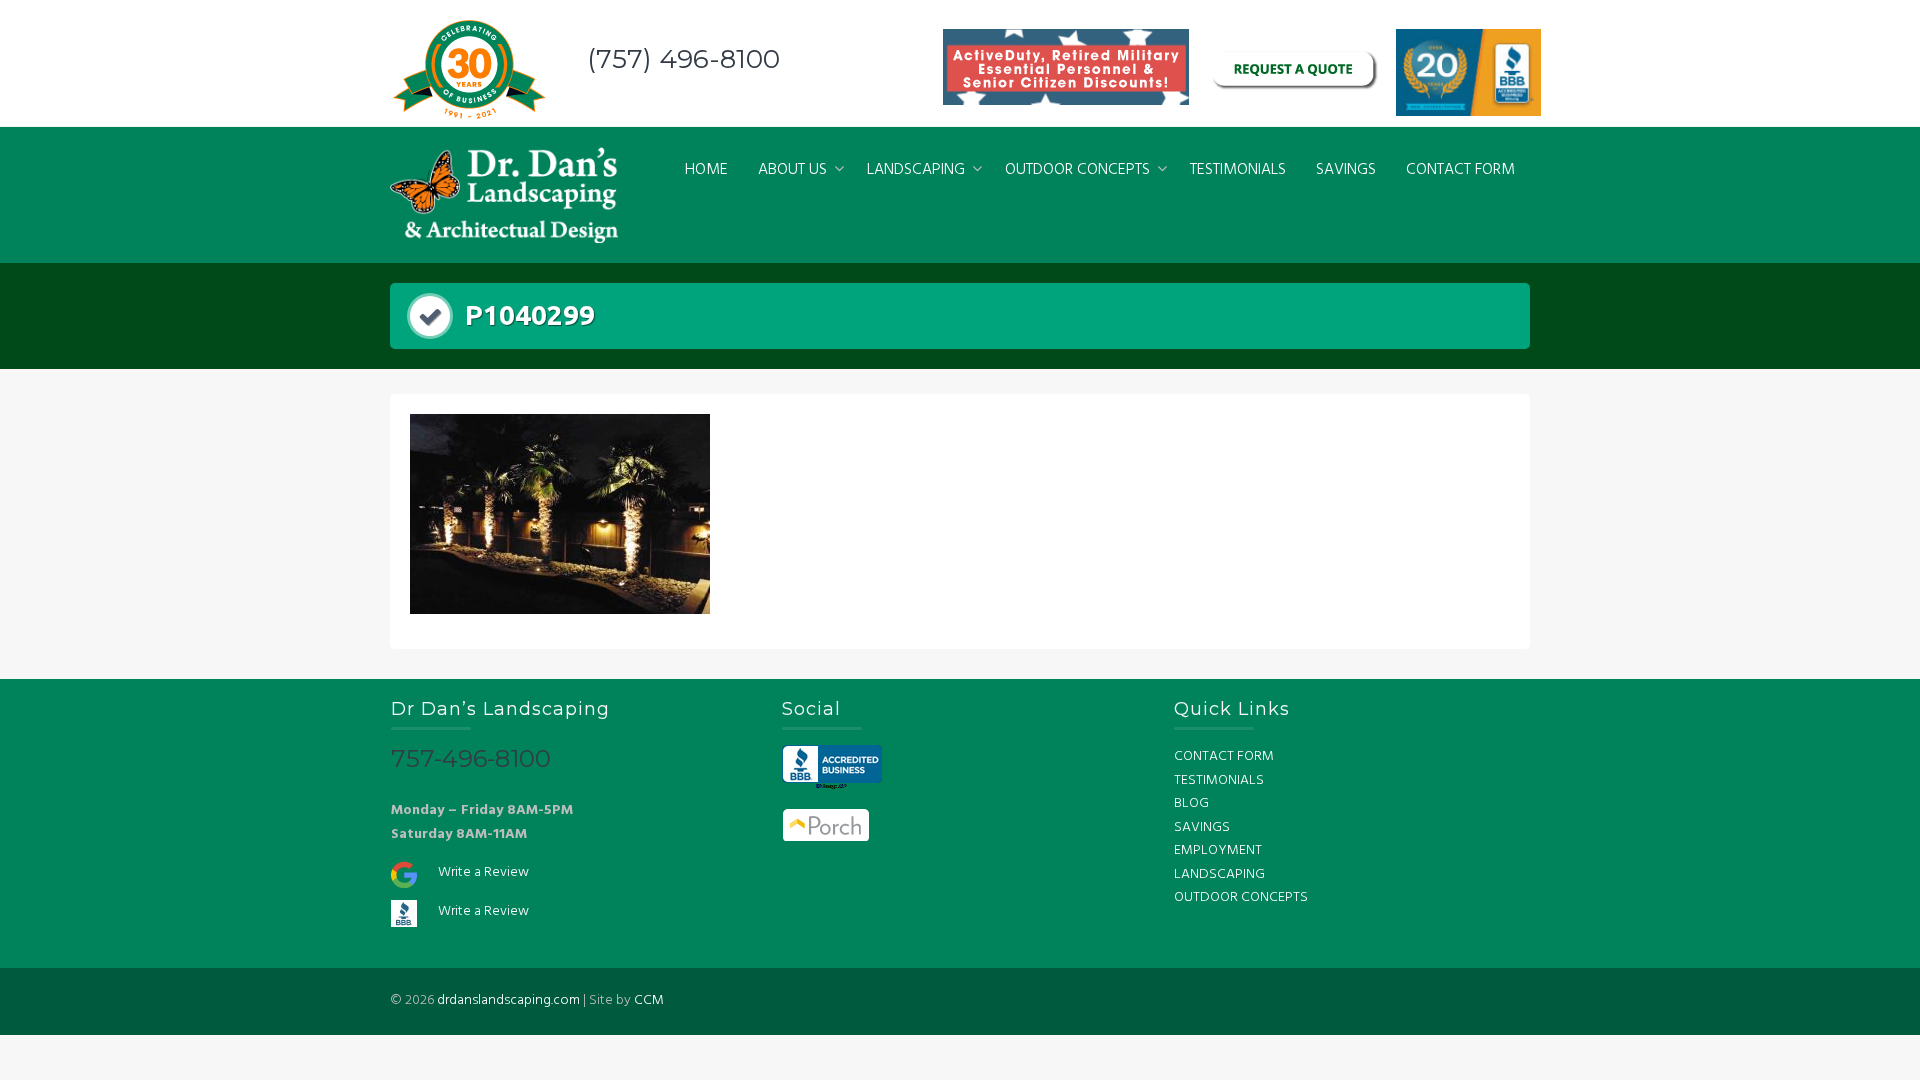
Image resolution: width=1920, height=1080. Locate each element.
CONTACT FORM (1460, 170)
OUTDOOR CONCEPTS (1077, 170)
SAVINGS (1346, 170)
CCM (649, 1000)
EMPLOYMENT (1218, 850)
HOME (706, 170)
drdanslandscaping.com (508, 1000)
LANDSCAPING (916, 170)
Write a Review (483, 872)
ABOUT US (792, 170)
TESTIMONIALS (1238, 170)
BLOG (1191, 803)
